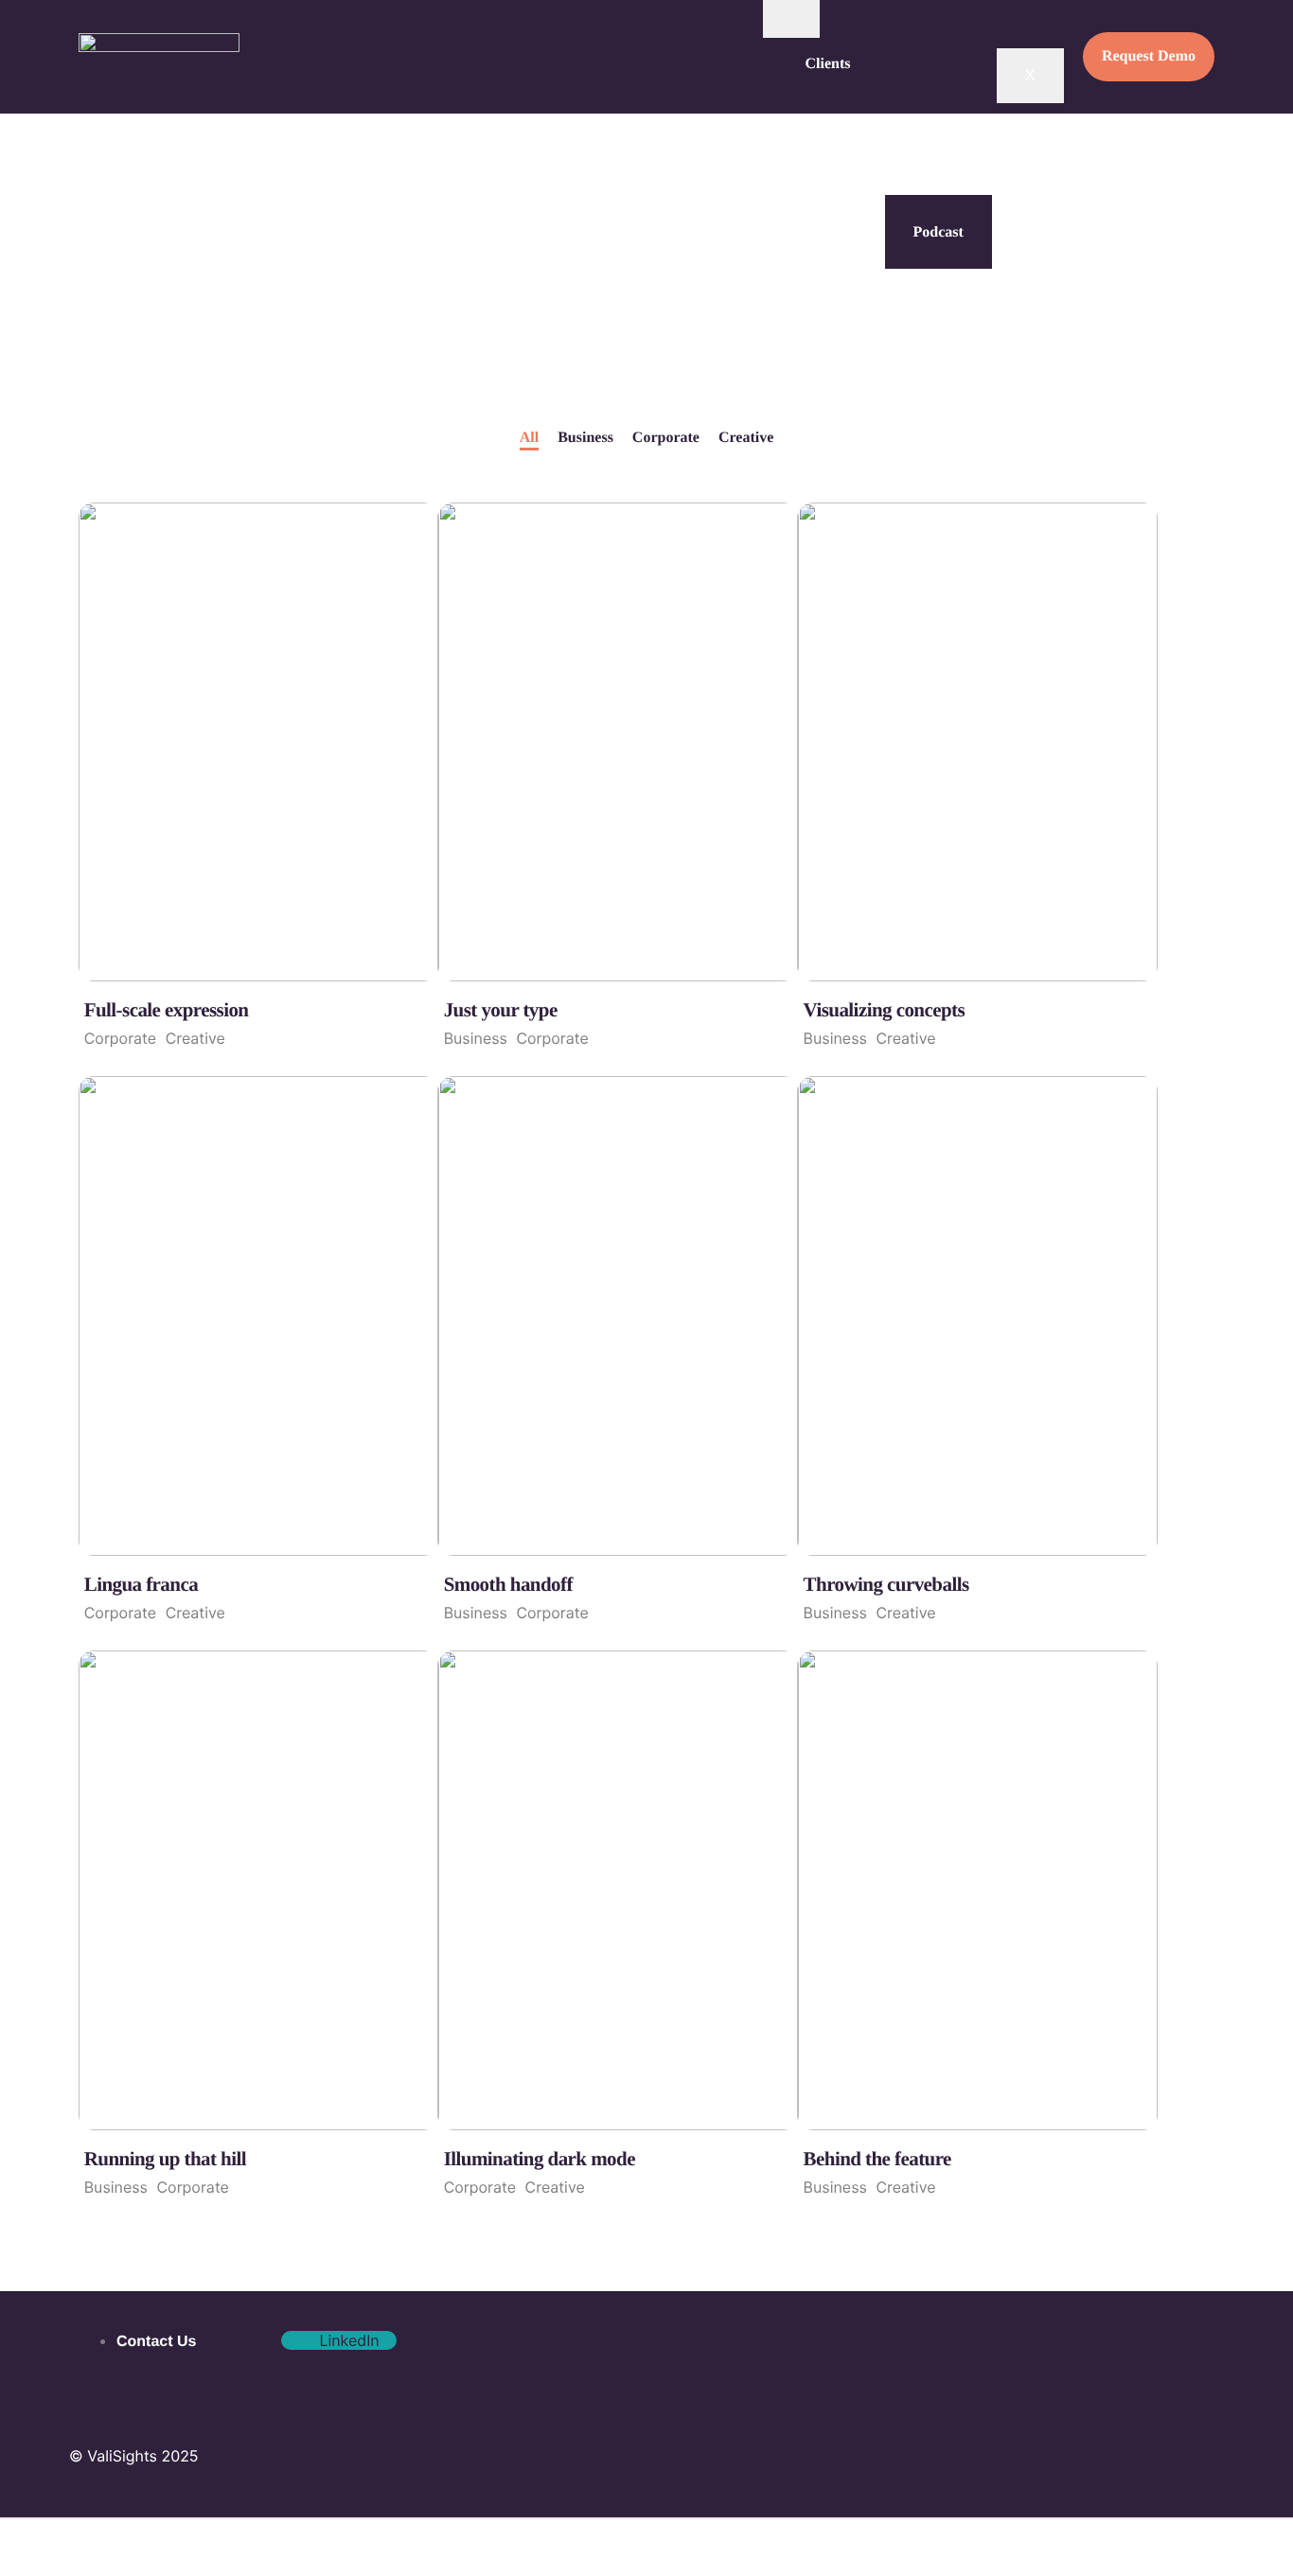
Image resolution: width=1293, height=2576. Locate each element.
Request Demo (1149, 56)
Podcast (939, 233)
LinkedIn (347, 2340)
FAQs (824, 140)
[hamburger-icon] (791, 19)
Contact (831, 291)
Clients (828, 64)
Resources (838, 216)
